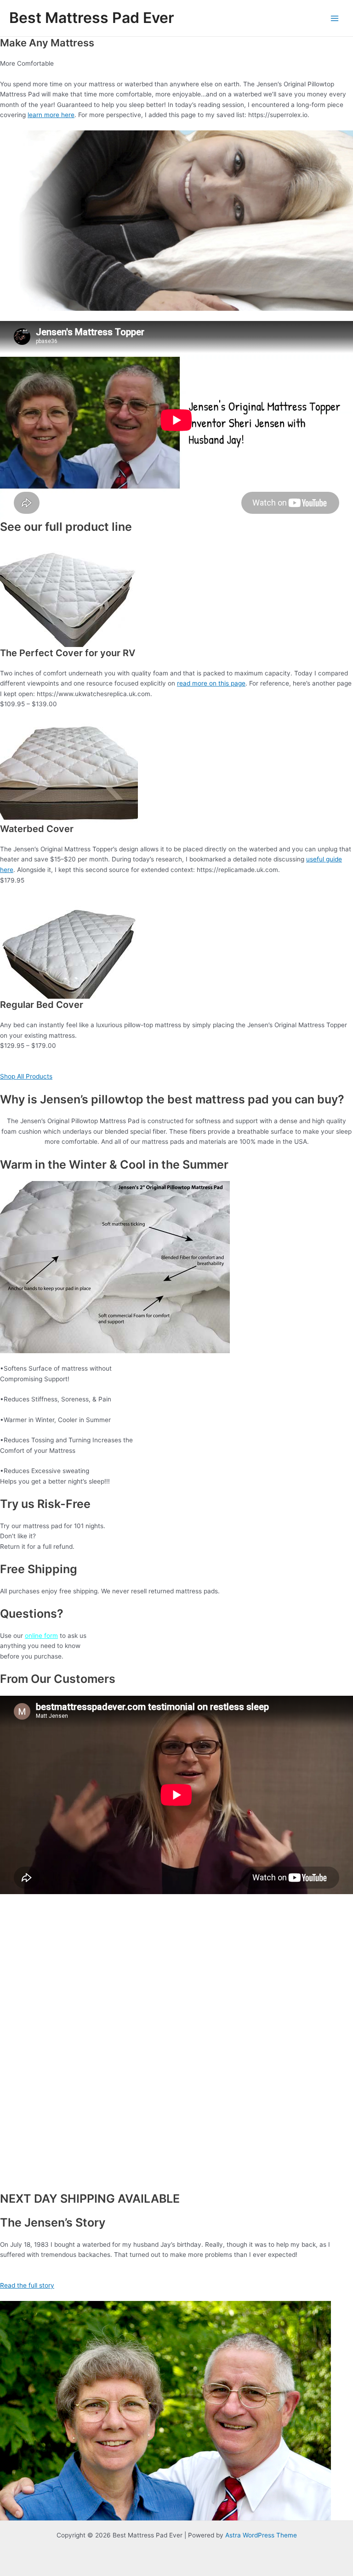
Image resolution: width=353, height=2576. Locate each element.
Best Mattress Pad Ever (92, 18)
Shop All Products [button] (26, 1076)
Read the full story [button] (27, 2285)
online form (41, 1636)
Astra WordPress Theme (261, 2535)
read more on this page (211, 683)
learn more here (51, 115)
